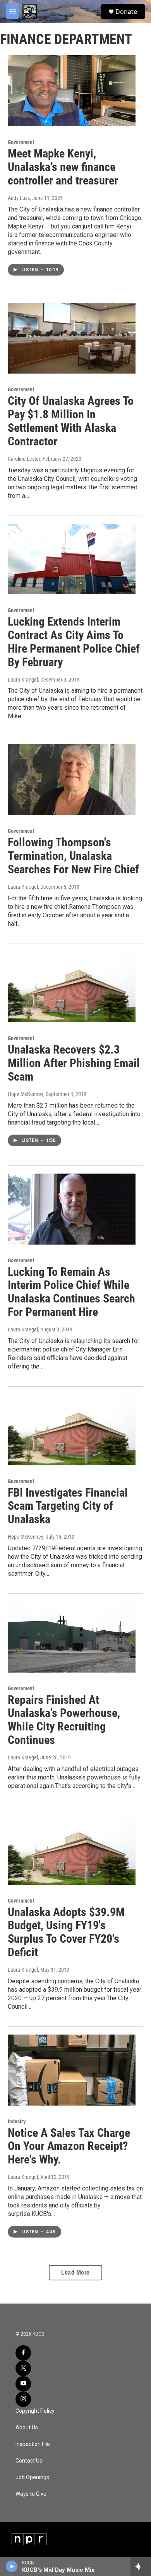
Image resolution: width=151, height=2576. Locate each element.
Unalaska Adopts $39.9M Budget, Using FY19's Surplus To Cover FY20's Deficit (66, 1932)
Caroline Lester (24, 459)
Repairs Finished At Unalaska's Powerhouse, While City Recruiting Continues (64, 1720)
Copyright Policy (35, 2411)
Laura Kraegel (23, 680)
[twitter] (23, 2368)
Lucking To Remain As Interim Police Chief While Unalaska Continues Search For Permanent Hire (71, 1292)
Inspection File (33, 2444)
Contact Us (29, 2461)
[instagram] (23, 2399)
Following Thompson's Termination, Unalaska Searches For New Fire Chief (73, 856)
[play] (12, 2566)
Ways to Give (31, 2494)
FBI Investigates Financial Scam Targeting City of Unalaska (68, 1506)
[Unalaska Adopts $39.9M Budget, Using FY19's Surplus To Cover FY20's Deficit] (72, 1849)
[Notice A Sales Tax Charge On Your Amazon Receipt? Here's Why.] (72, 2070)
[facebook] (23, 2353)
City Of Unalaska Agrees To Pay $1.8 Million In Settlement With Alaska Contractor (71, 421)
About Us (27, 2428)
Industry (17, 2121)
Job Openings (32, 2477)
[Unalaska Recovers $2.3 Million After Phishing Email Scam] (72, 987)
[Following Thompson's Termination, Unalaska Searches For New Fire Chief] (72, 780)
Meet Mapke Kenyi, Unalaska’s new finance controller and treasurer (63, 167)
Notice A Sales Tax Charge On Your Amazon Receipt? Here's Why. (69, 2146)
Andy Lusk (19, 198)
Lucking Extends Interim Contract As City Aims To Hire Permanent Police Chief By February (74, 642)
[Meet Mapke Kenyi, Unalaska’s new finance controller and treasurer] (72, 91)
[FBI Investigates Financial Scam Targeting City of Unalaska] (72, 1430)
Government (21, 142)
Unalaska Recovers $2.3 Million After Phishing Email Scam (74, 1063)
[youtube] (23, 2384)
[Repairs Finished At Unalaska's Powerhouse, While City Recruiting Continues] (72, 1637)
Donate (126, 12)
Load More (75, 2272)
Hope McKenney (26, 1094)
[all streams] (141, 2566)
